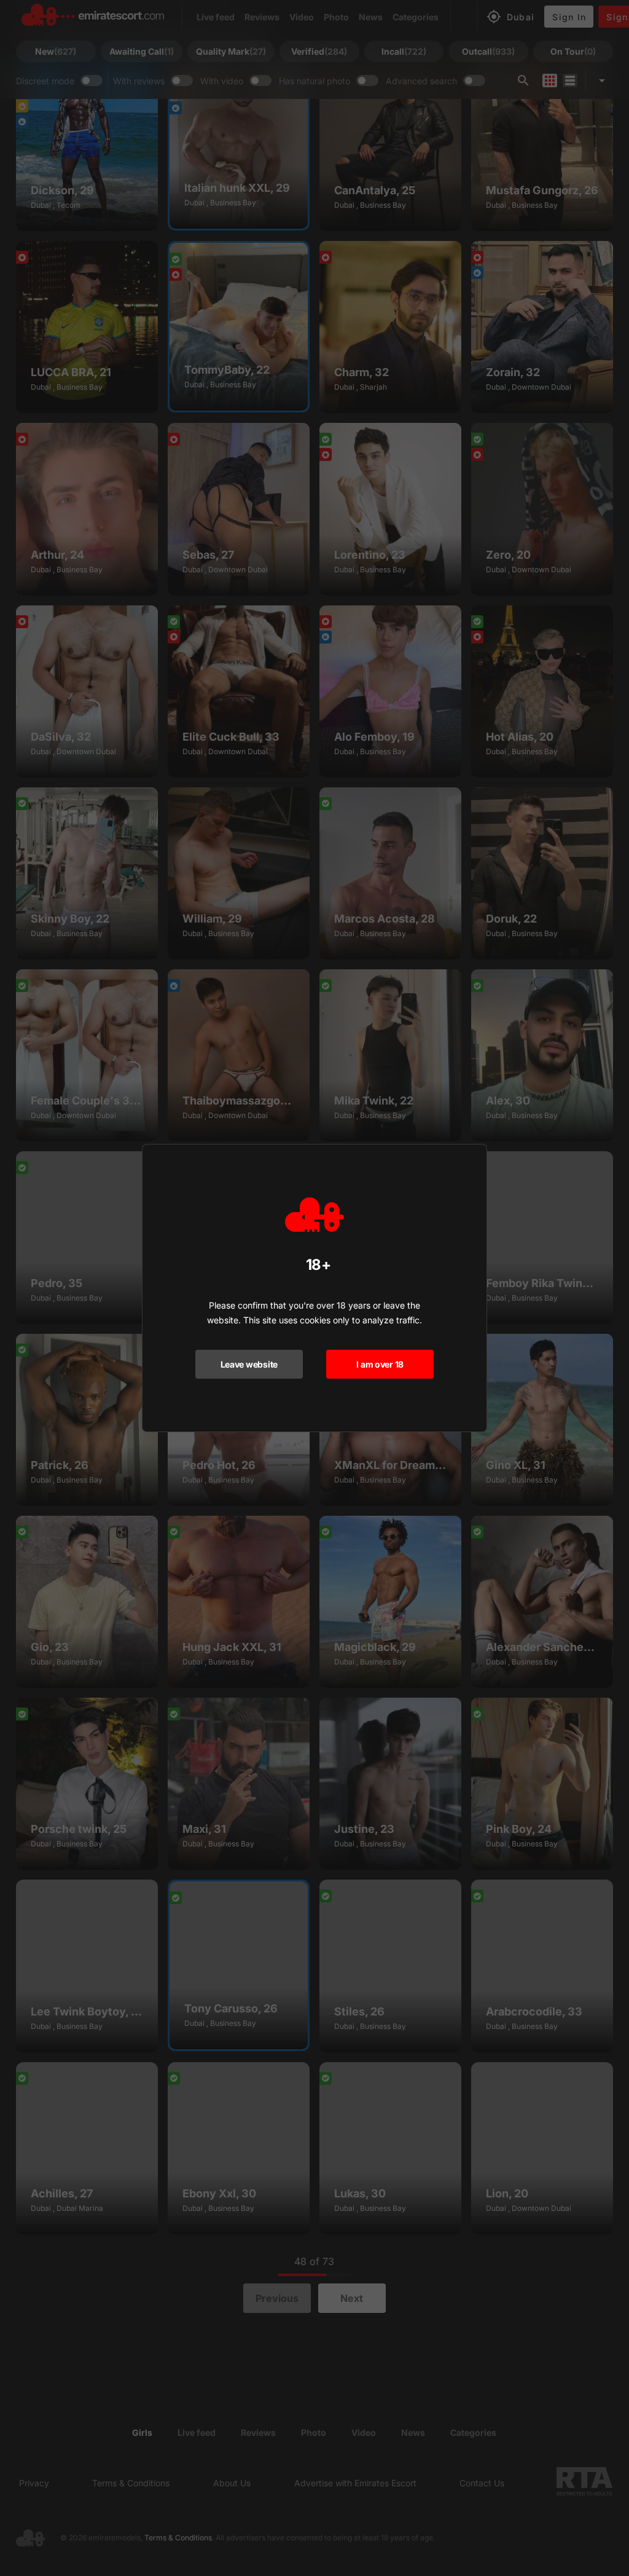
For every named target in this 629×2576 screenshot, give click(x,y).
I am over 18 (380, 1364)
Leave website (249, 1364)
